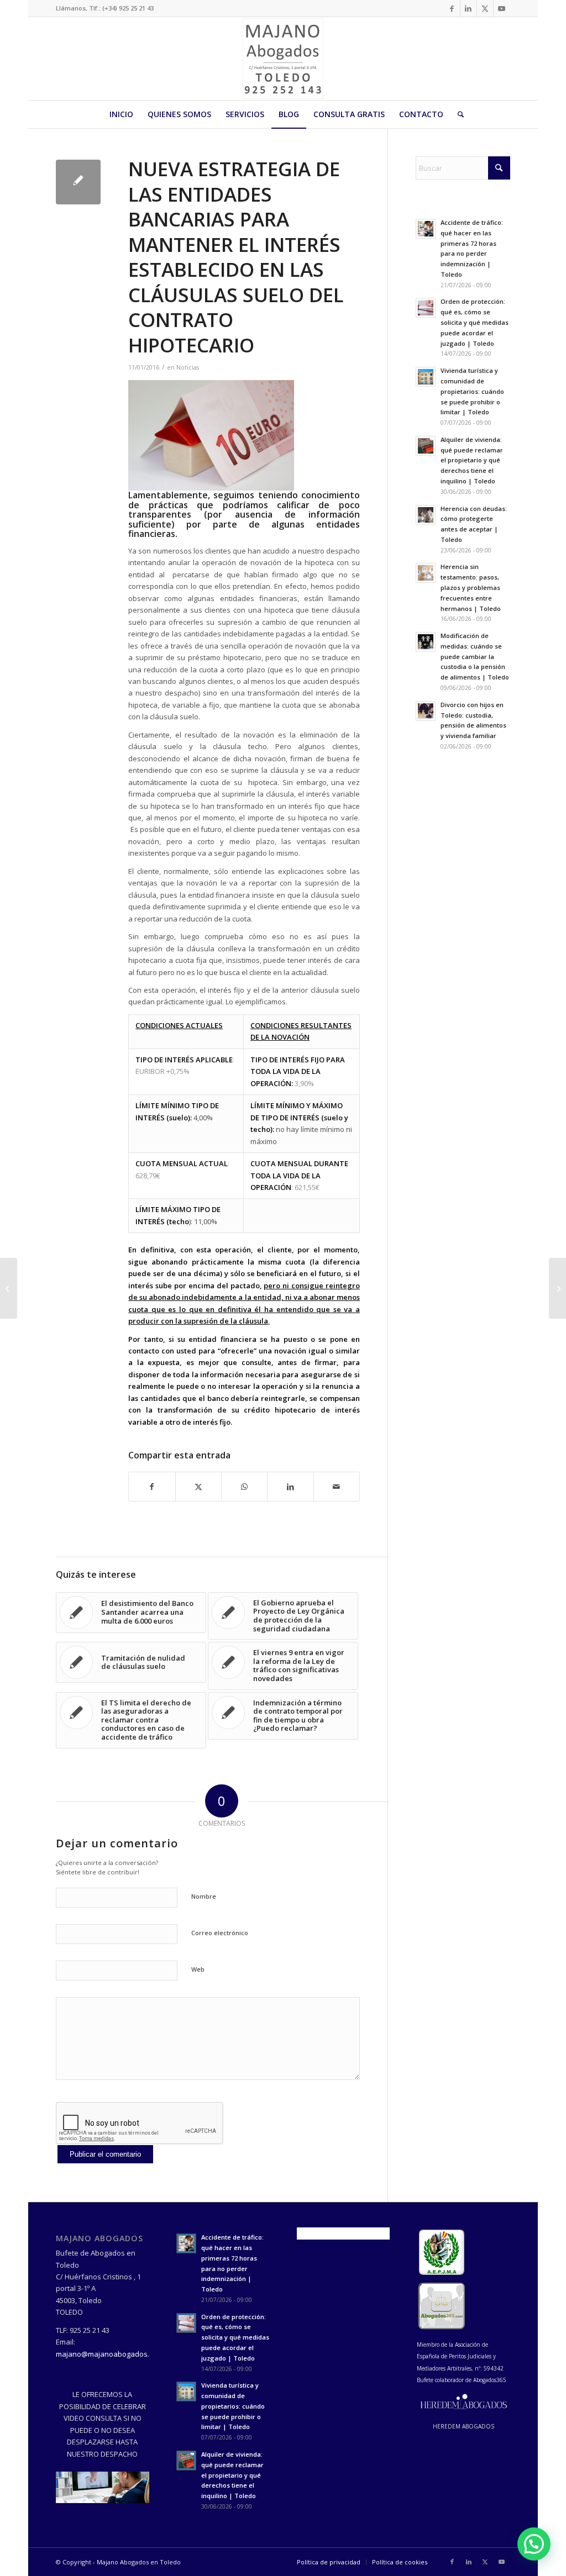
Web (198, 1969)
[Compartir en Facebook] (152, 1487)
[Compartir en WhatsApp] (244, 1487)
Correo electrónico (220, 1933)
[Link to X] (485, 8)
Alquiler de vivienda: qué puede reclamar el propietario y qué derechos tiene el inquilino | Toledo (472, 460)
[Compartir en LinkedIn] (290, 1487)
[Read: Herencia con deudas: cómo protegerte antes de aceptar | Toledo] (426, 515)
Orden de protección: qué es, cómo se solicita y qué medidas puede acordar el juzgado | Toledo (475, 322)
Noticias (188, 367)
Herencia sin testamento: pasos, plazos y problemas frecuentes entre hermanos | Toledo (471, 587)
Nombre (204, 1896)
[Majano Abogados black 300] (283, 59)
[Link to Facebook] (452, 8)
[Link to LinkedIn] (468, 8)
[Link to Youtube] (502, 8)
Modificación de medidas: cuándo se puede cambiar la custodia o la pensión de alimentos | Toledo (475, 656)
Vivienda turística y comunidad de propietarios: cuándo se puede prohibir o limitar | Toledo (472, 391)
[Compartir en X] (198, 1487)
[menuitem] (121, 114)
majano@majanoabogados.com (109, 2354)
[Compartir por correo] (337, 1487)
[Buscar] (457, 114)
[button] (534, 2544)
